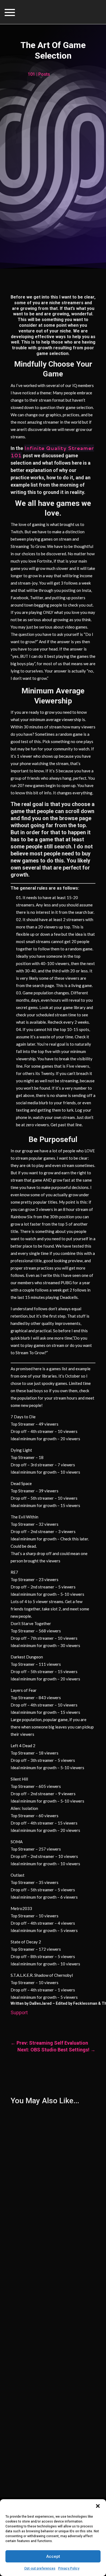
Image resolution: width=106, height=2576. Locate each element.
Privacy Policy (69, 2568)
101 (31, 74)
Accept (53, 2556)
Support (19, 2012)
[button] (98, 2506)
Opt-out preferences (40, 2568)
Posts (44, 74)
